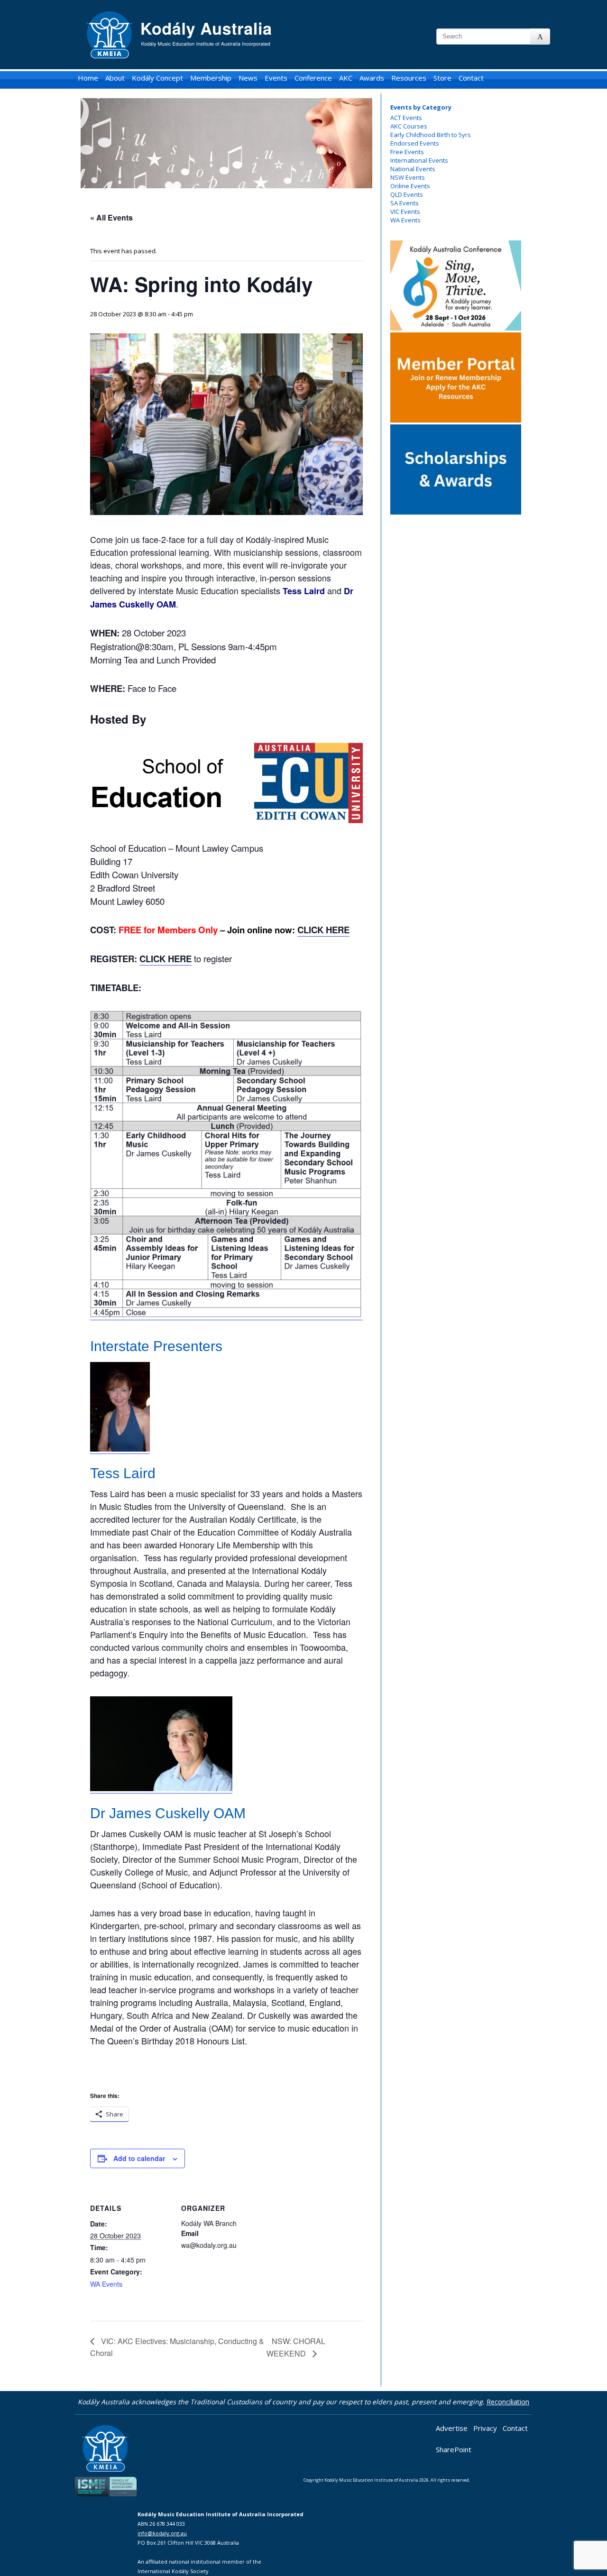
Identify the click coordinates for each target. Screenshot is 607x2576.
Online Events (410, 186)
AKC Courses (409, 126)
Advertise (452, 2428)
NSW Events (408, 177)
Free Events (407, 152)
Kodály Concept (157, 78)
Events (276, 78)
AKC (346, 78)
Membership (211, 78)
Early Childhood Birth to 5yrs (431, 135)
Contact (471, 78)
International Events (419, 160)
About (115, 78)
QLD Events (407, 194)
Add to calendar (139, 2158)
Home (88, 78)
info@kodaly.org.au (162, 2533)
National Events (413, 169)
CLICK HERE (323, 930)
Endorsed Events (415, 143)
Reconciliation (508, 2402)
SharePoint (454, 2449)
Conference (313, 78)
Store (442, 78)
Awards (372, 78)
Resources (409, 78)
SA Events (405, 203)
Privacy (485, 2428)
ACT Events (406, 118)
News (248, 78)
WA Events (405, 220)
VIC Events (405, 212)
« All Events (111, 217)
